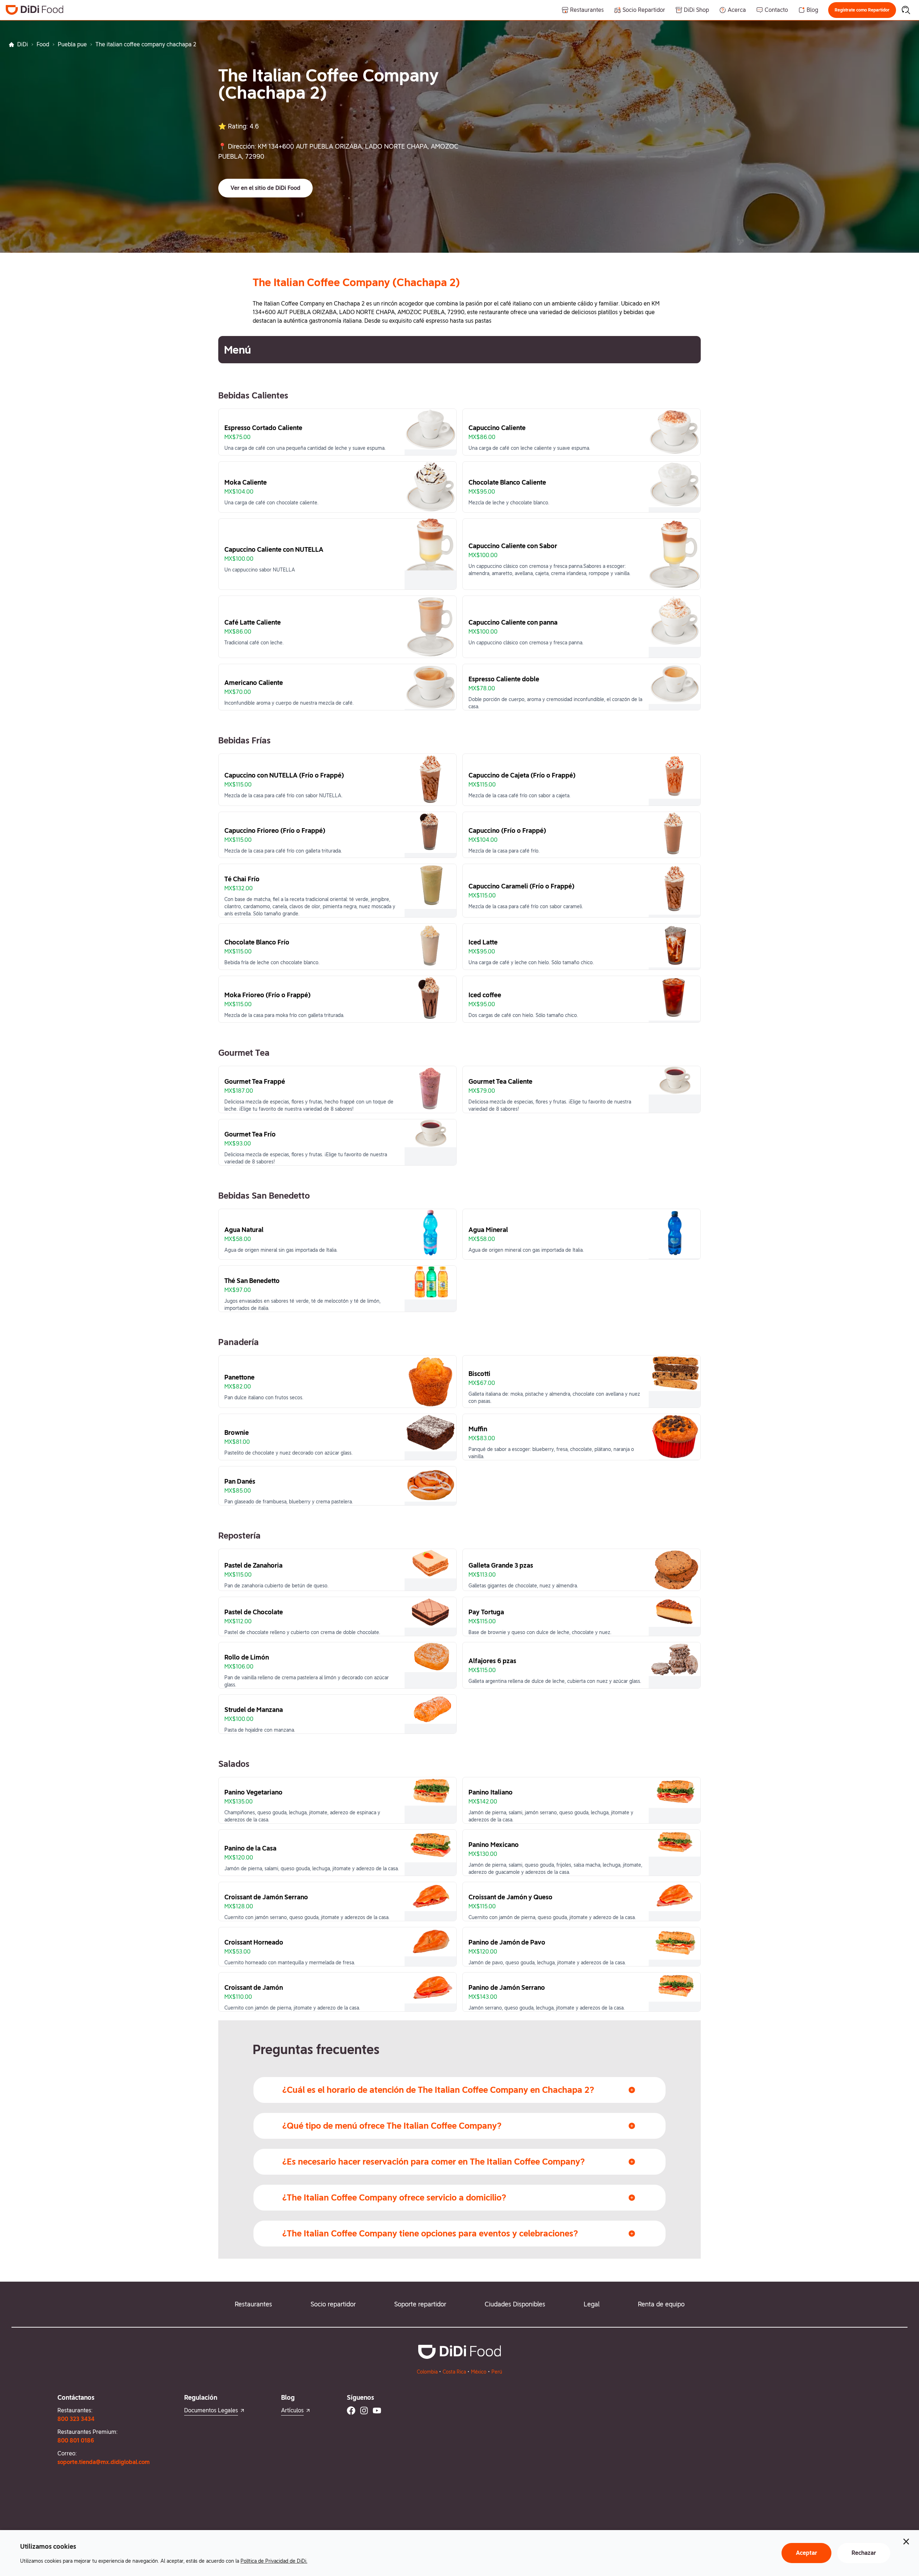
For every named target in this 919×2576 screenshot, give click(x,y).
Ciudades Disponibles (515, 2304)
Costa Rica (454, 2372)
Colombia (427, 2372)
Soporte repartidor (420, 2304)
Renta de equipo (661, 2304)
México (479, 2372)
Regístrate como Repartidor (862, 10)
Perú (497, 2372)
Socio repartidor (333, 2304)
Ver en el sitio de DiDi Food (265, 188)
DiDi (23, 44)
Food (43, 44)
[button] (862, 10)
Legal (592, 2304)
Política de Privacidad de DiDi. (274, 2561)
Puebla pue (72, 44)
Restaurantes (253, 2304)
